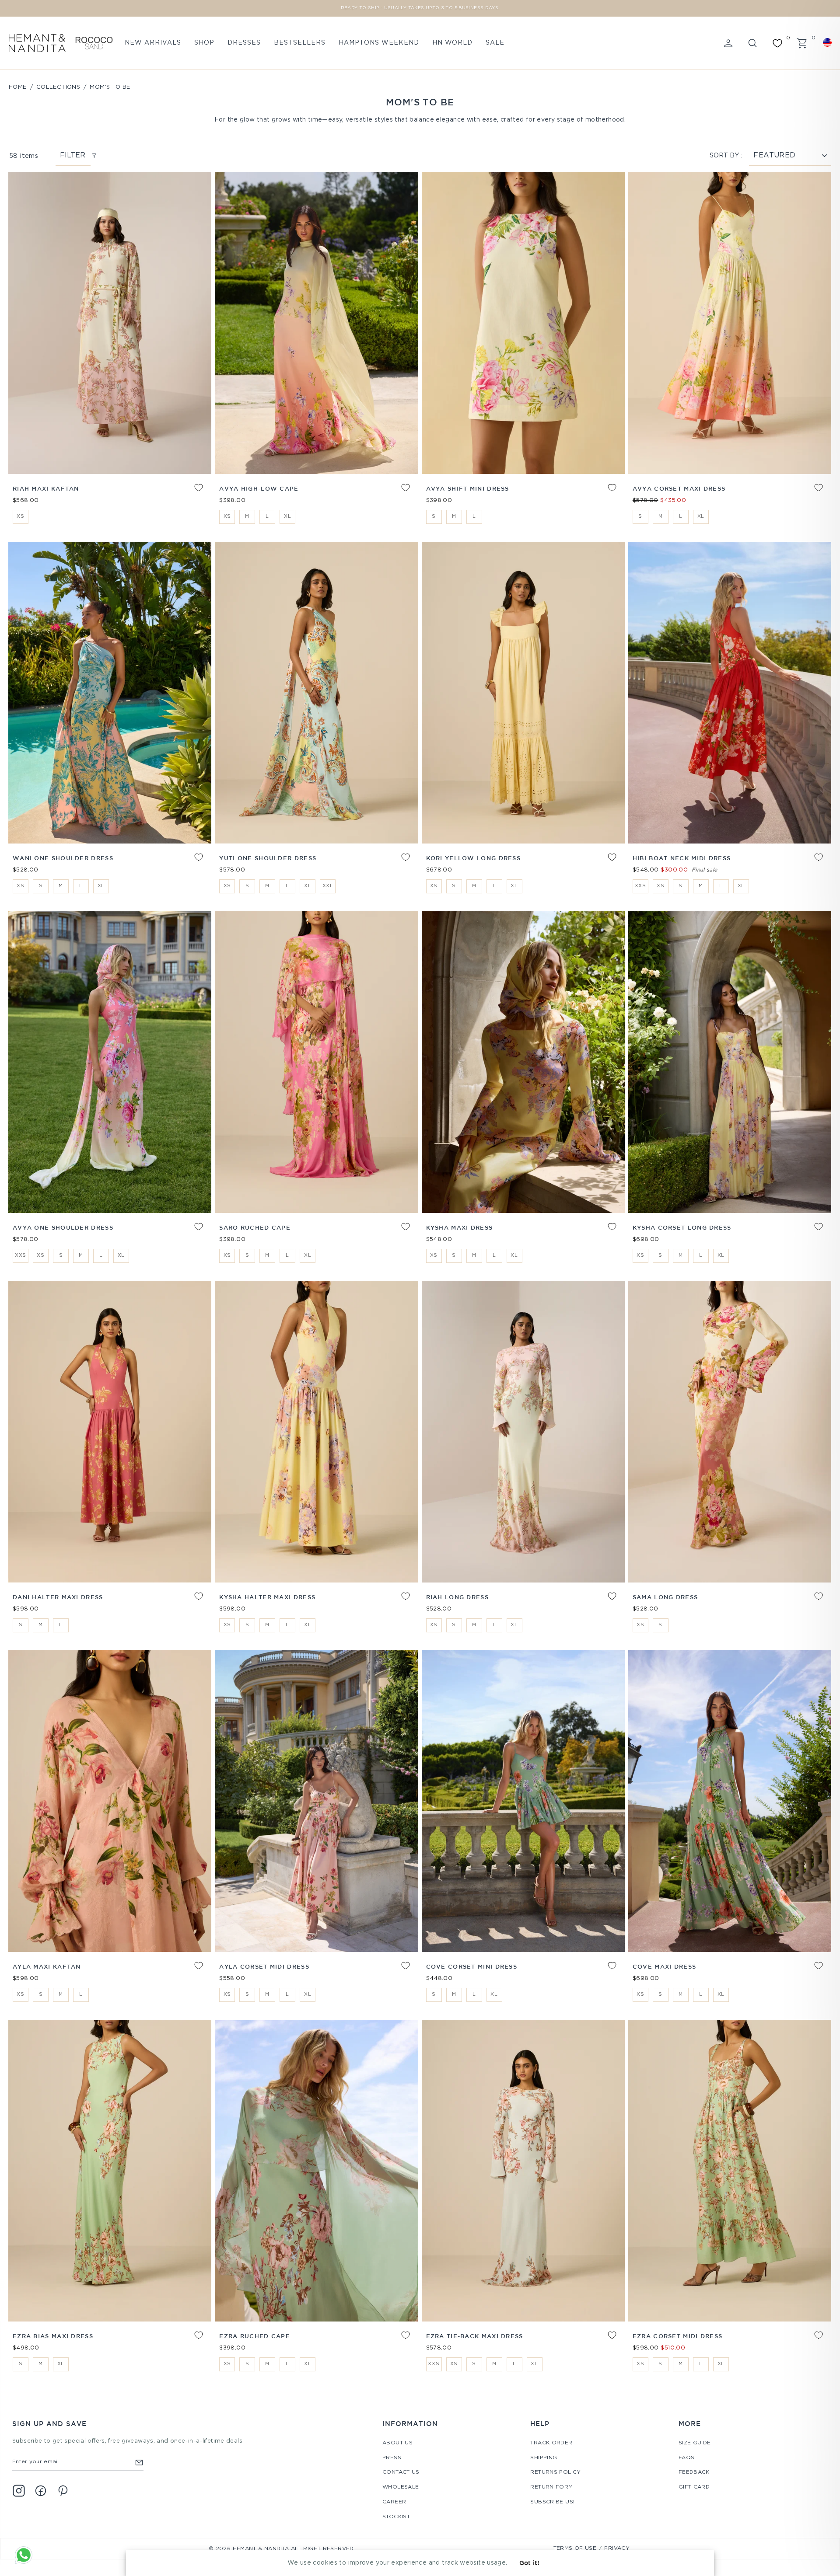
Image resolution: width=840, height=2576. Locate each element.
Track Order (551, 2443)
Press (392, 2458)
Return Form (551, 2487)
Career (394, 2502)
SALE (495, 43)
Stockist (396, 2517)
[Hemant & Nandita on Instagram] (19, 2491)
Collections (58, 87)
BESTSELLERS (300, 43)
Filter (73, 155)
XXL (328, 886)
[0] (777, 43)
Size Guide (695, 2443)
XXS (640, 886)
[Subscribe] (139, 2462)
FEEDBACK (694, 2472)
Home (18, 87)
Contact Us (401, 2472)
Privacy (617, 2548)
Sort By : (726, 156)
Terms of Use (575, 2548)
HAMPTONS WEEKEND (379, 43)
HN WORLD (452, 43)
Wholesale (401, 2487)
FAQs (687, 2458)
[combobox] (829, 42)
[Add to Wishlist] (192, 494)
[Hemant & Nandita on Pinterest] (63, 2491)
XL (287, 516)
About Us (397, 2443)
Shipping (544, 2458)
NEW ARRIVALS (153, 43)
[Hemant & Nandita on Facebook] (41, 2491)
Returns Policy (555, 2472)
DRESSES (244, 43)
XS (20, 516)
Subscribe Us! (552, 2502)
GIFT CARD (694, 2487)
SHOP (204, 43)
